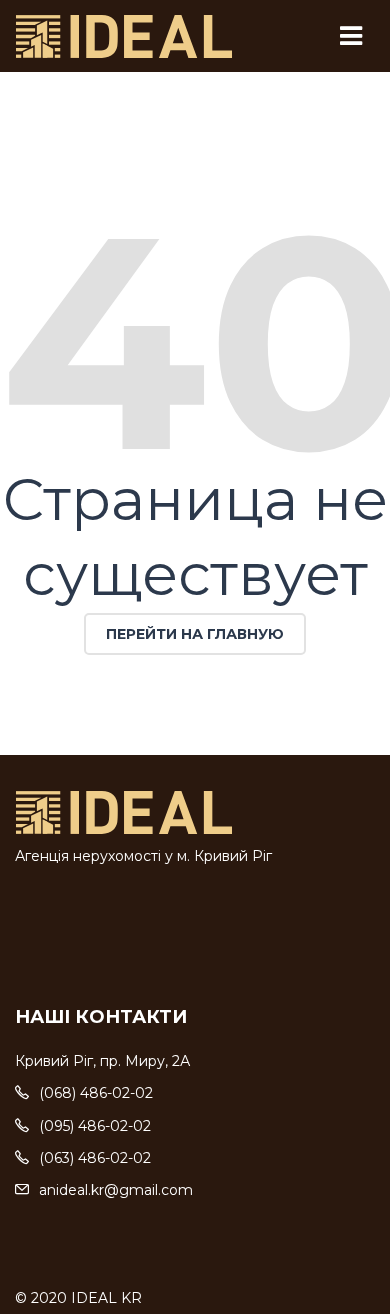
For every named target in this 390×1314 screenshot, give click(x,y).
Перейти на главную (195, 634)
